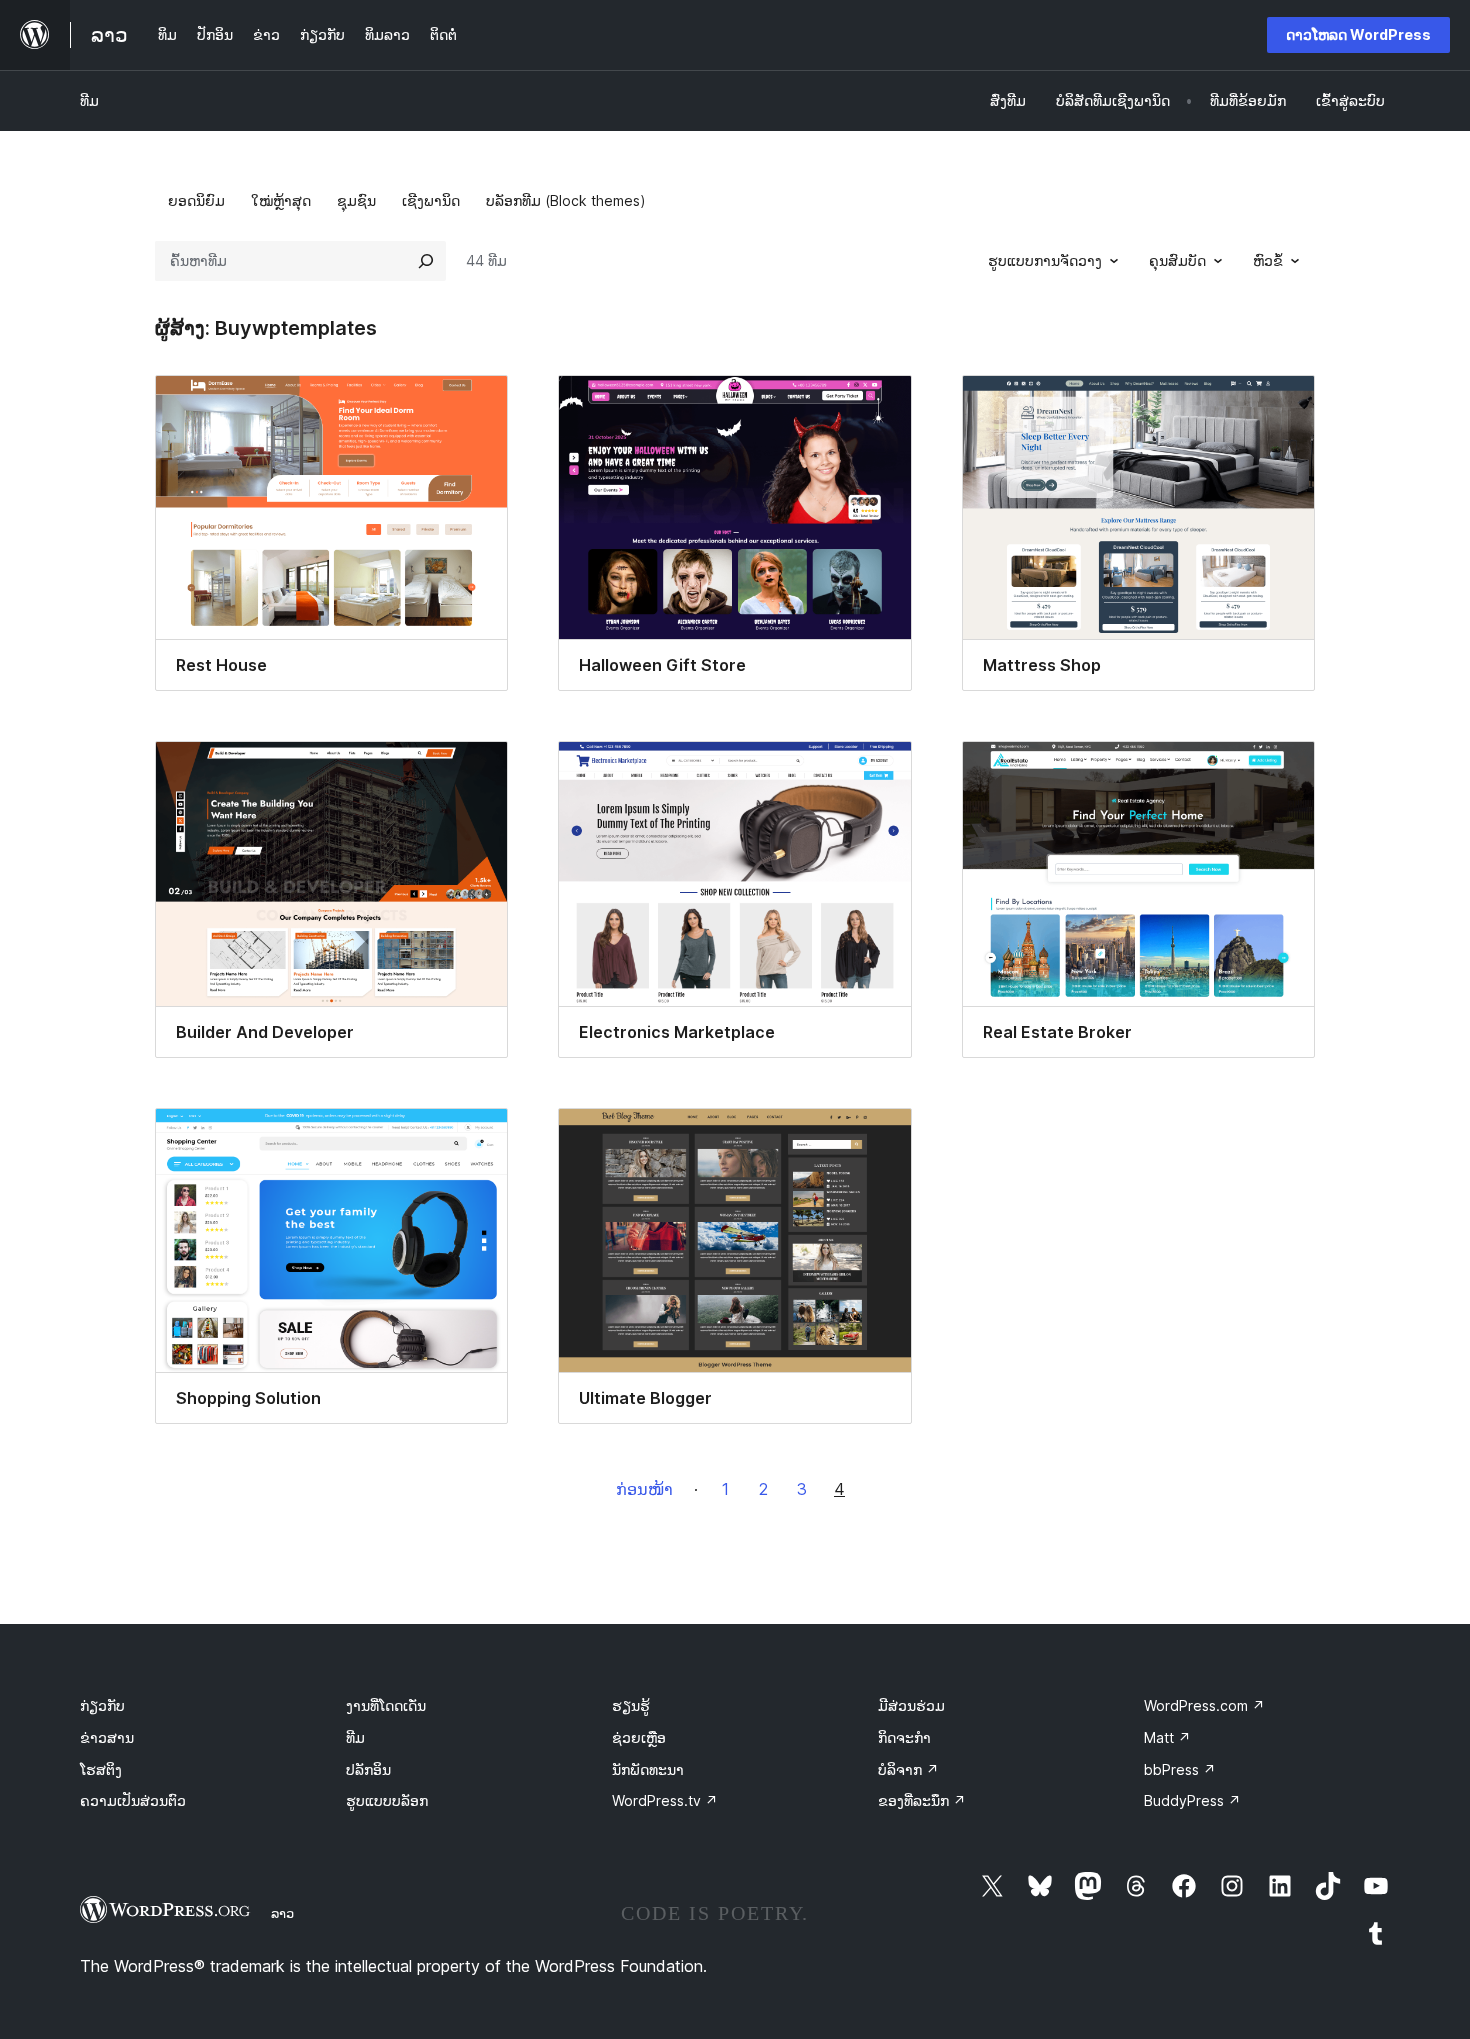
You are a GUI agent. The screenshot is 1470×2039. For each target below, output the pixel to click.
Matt (1167, 1737)
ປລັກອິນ (368, 1769)
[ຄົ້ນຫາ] (426, 261)
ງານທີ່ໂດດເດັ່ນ (386, 1705)
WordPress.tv (665, 1800)
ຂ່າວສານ (107, 1737)
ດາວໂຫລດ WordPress (1358, 34)
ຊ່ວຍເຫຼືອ (639, 1737)
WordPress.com (1204, 1705)
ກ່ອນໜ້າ (644, 1489)
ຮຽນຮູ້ (631, 1705)
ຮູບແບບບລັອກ (387, 1800)
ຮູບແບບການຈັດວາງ (1045, 260)
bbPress (1180, 1769)
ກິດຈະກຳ (904, 1737)
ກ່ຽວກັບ (102, 1705)
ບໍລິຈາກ (908, 1769)
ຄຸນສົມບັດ (1177, 260)
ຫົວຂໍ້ (1268, 260)
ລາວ (282, 1913)
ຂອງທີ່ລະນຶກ (922, 1800)
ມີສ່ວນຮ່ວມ (911, 1705)
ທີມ (89, 100)
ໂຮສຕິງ (101, 1769)
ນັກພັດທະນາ (648, 1769)
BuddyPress (1192, 1800)
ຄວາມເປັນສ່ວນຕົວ (133, 1800)
